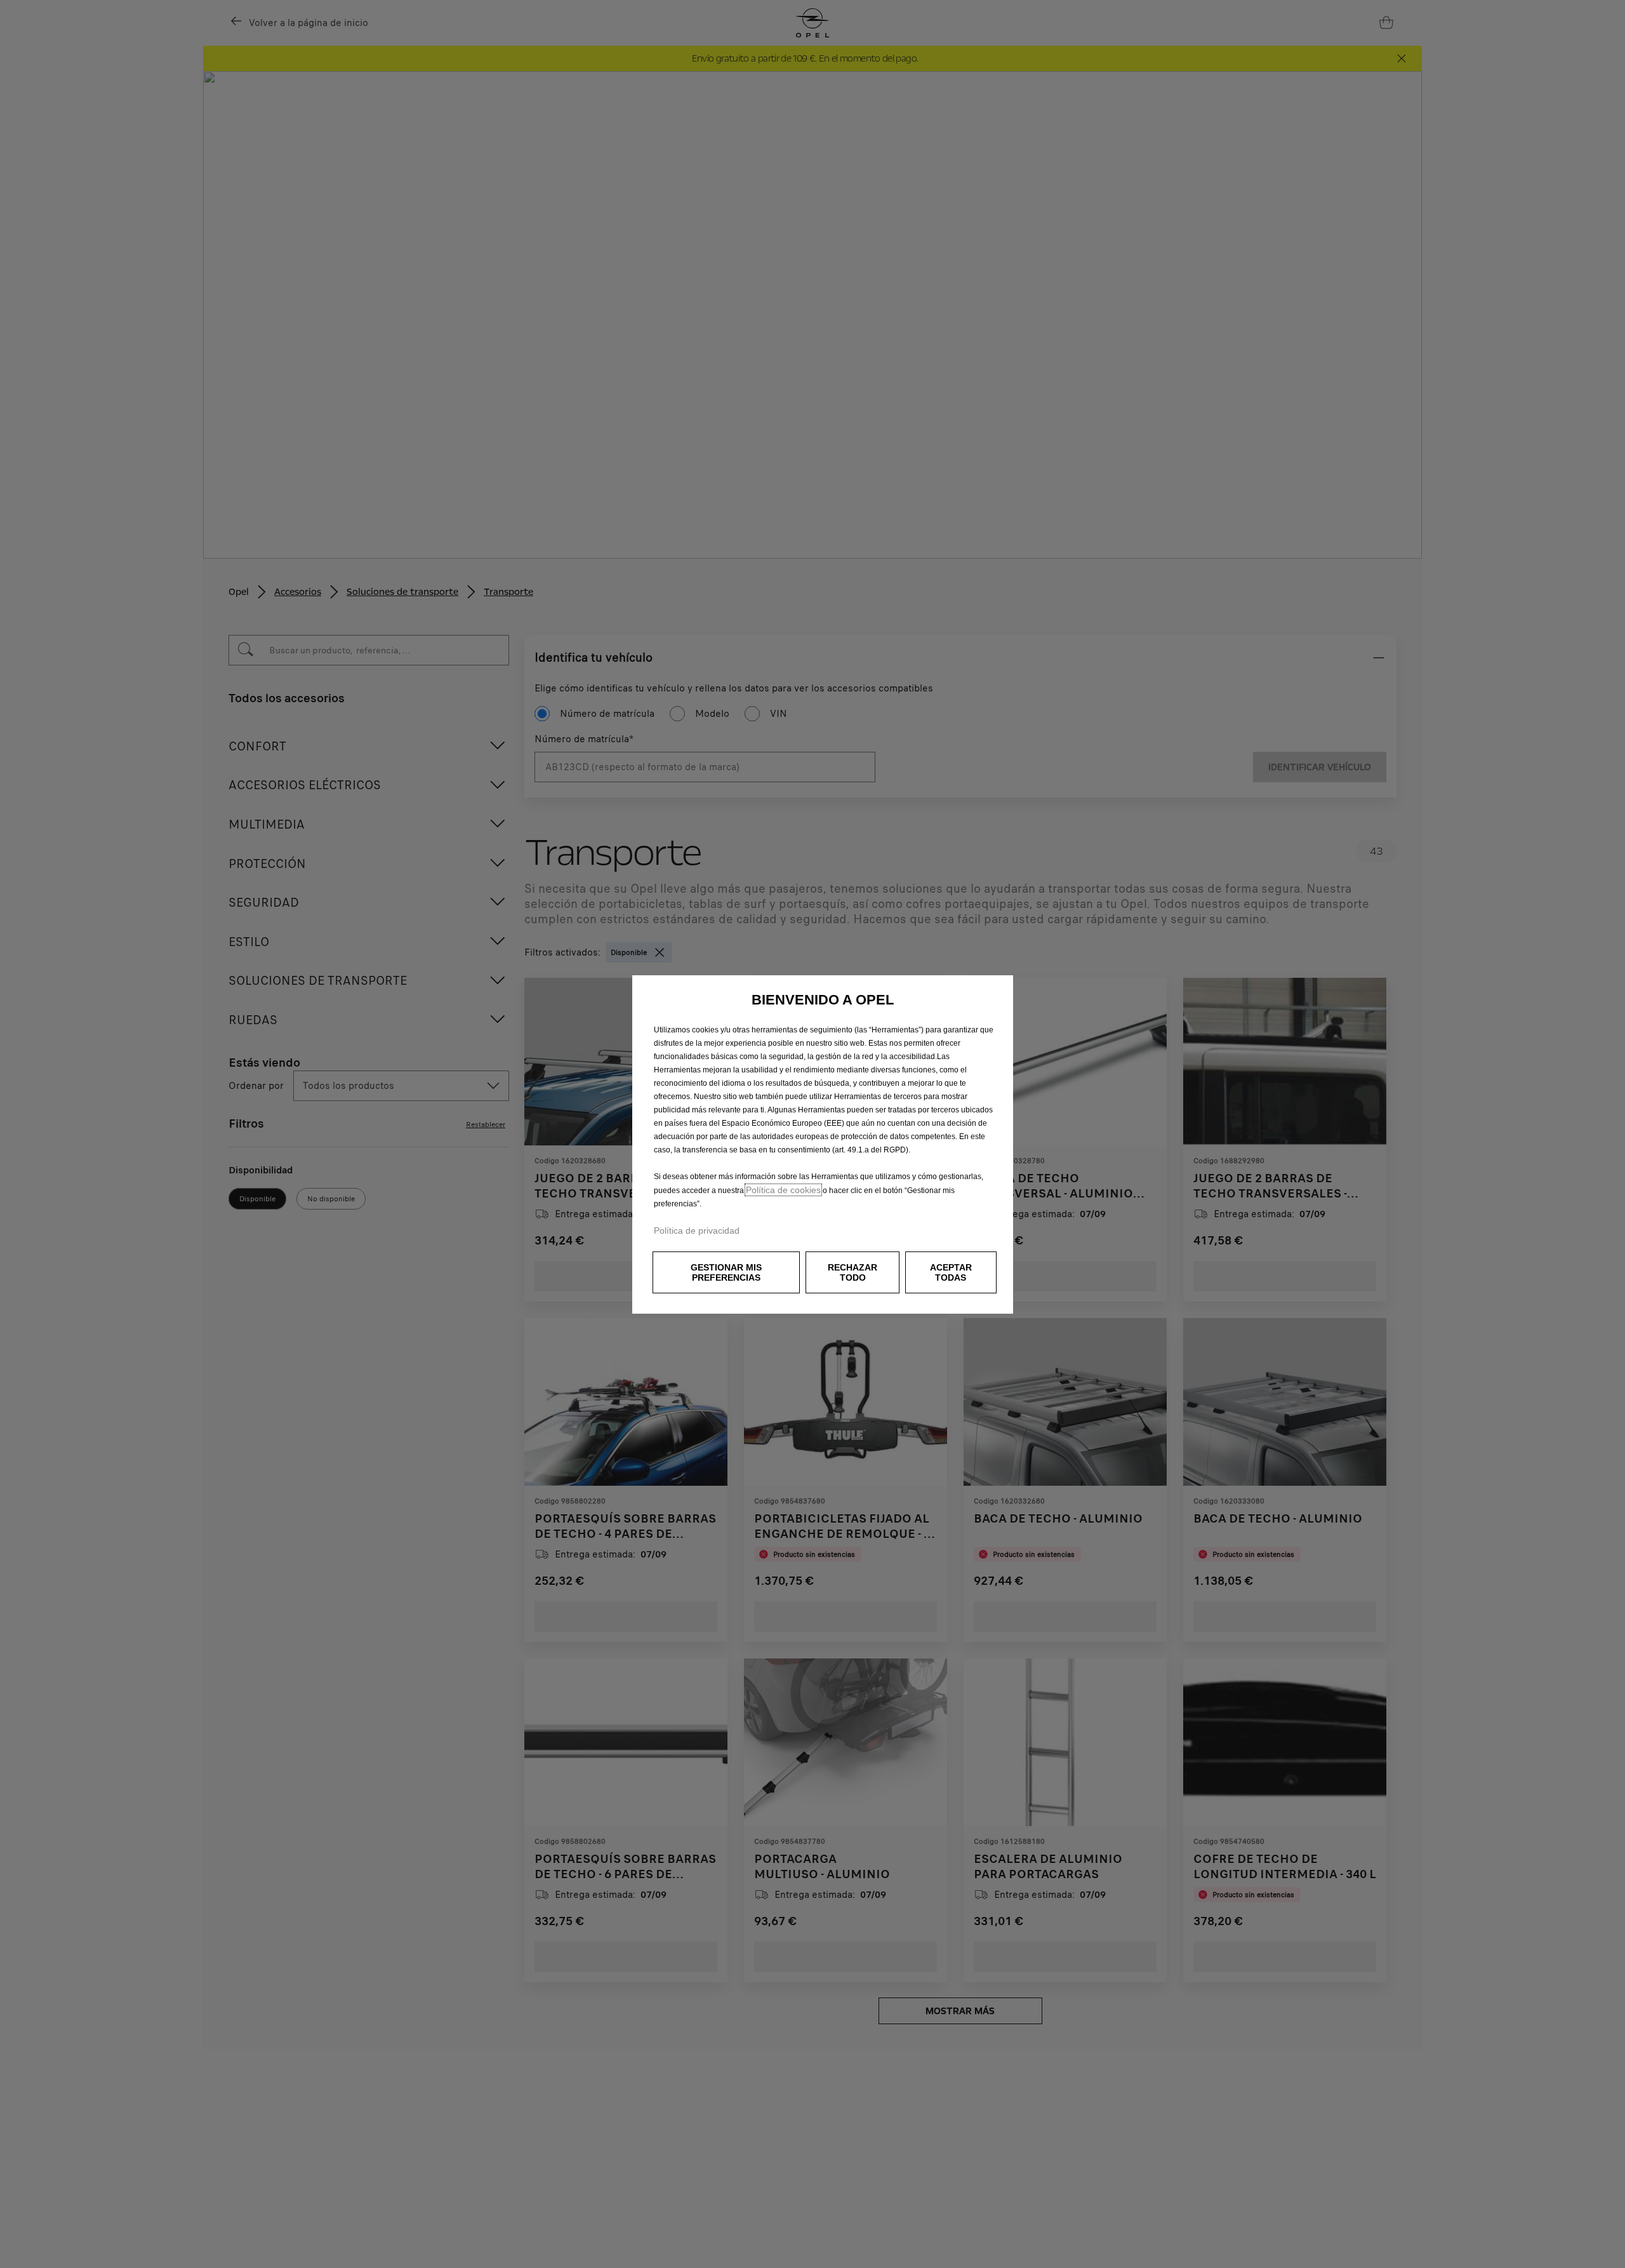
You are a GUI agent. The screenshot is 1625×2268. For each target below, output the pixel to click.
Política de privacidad (697, 1231)
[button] (726, 1272)
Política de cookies (783, 1190)
